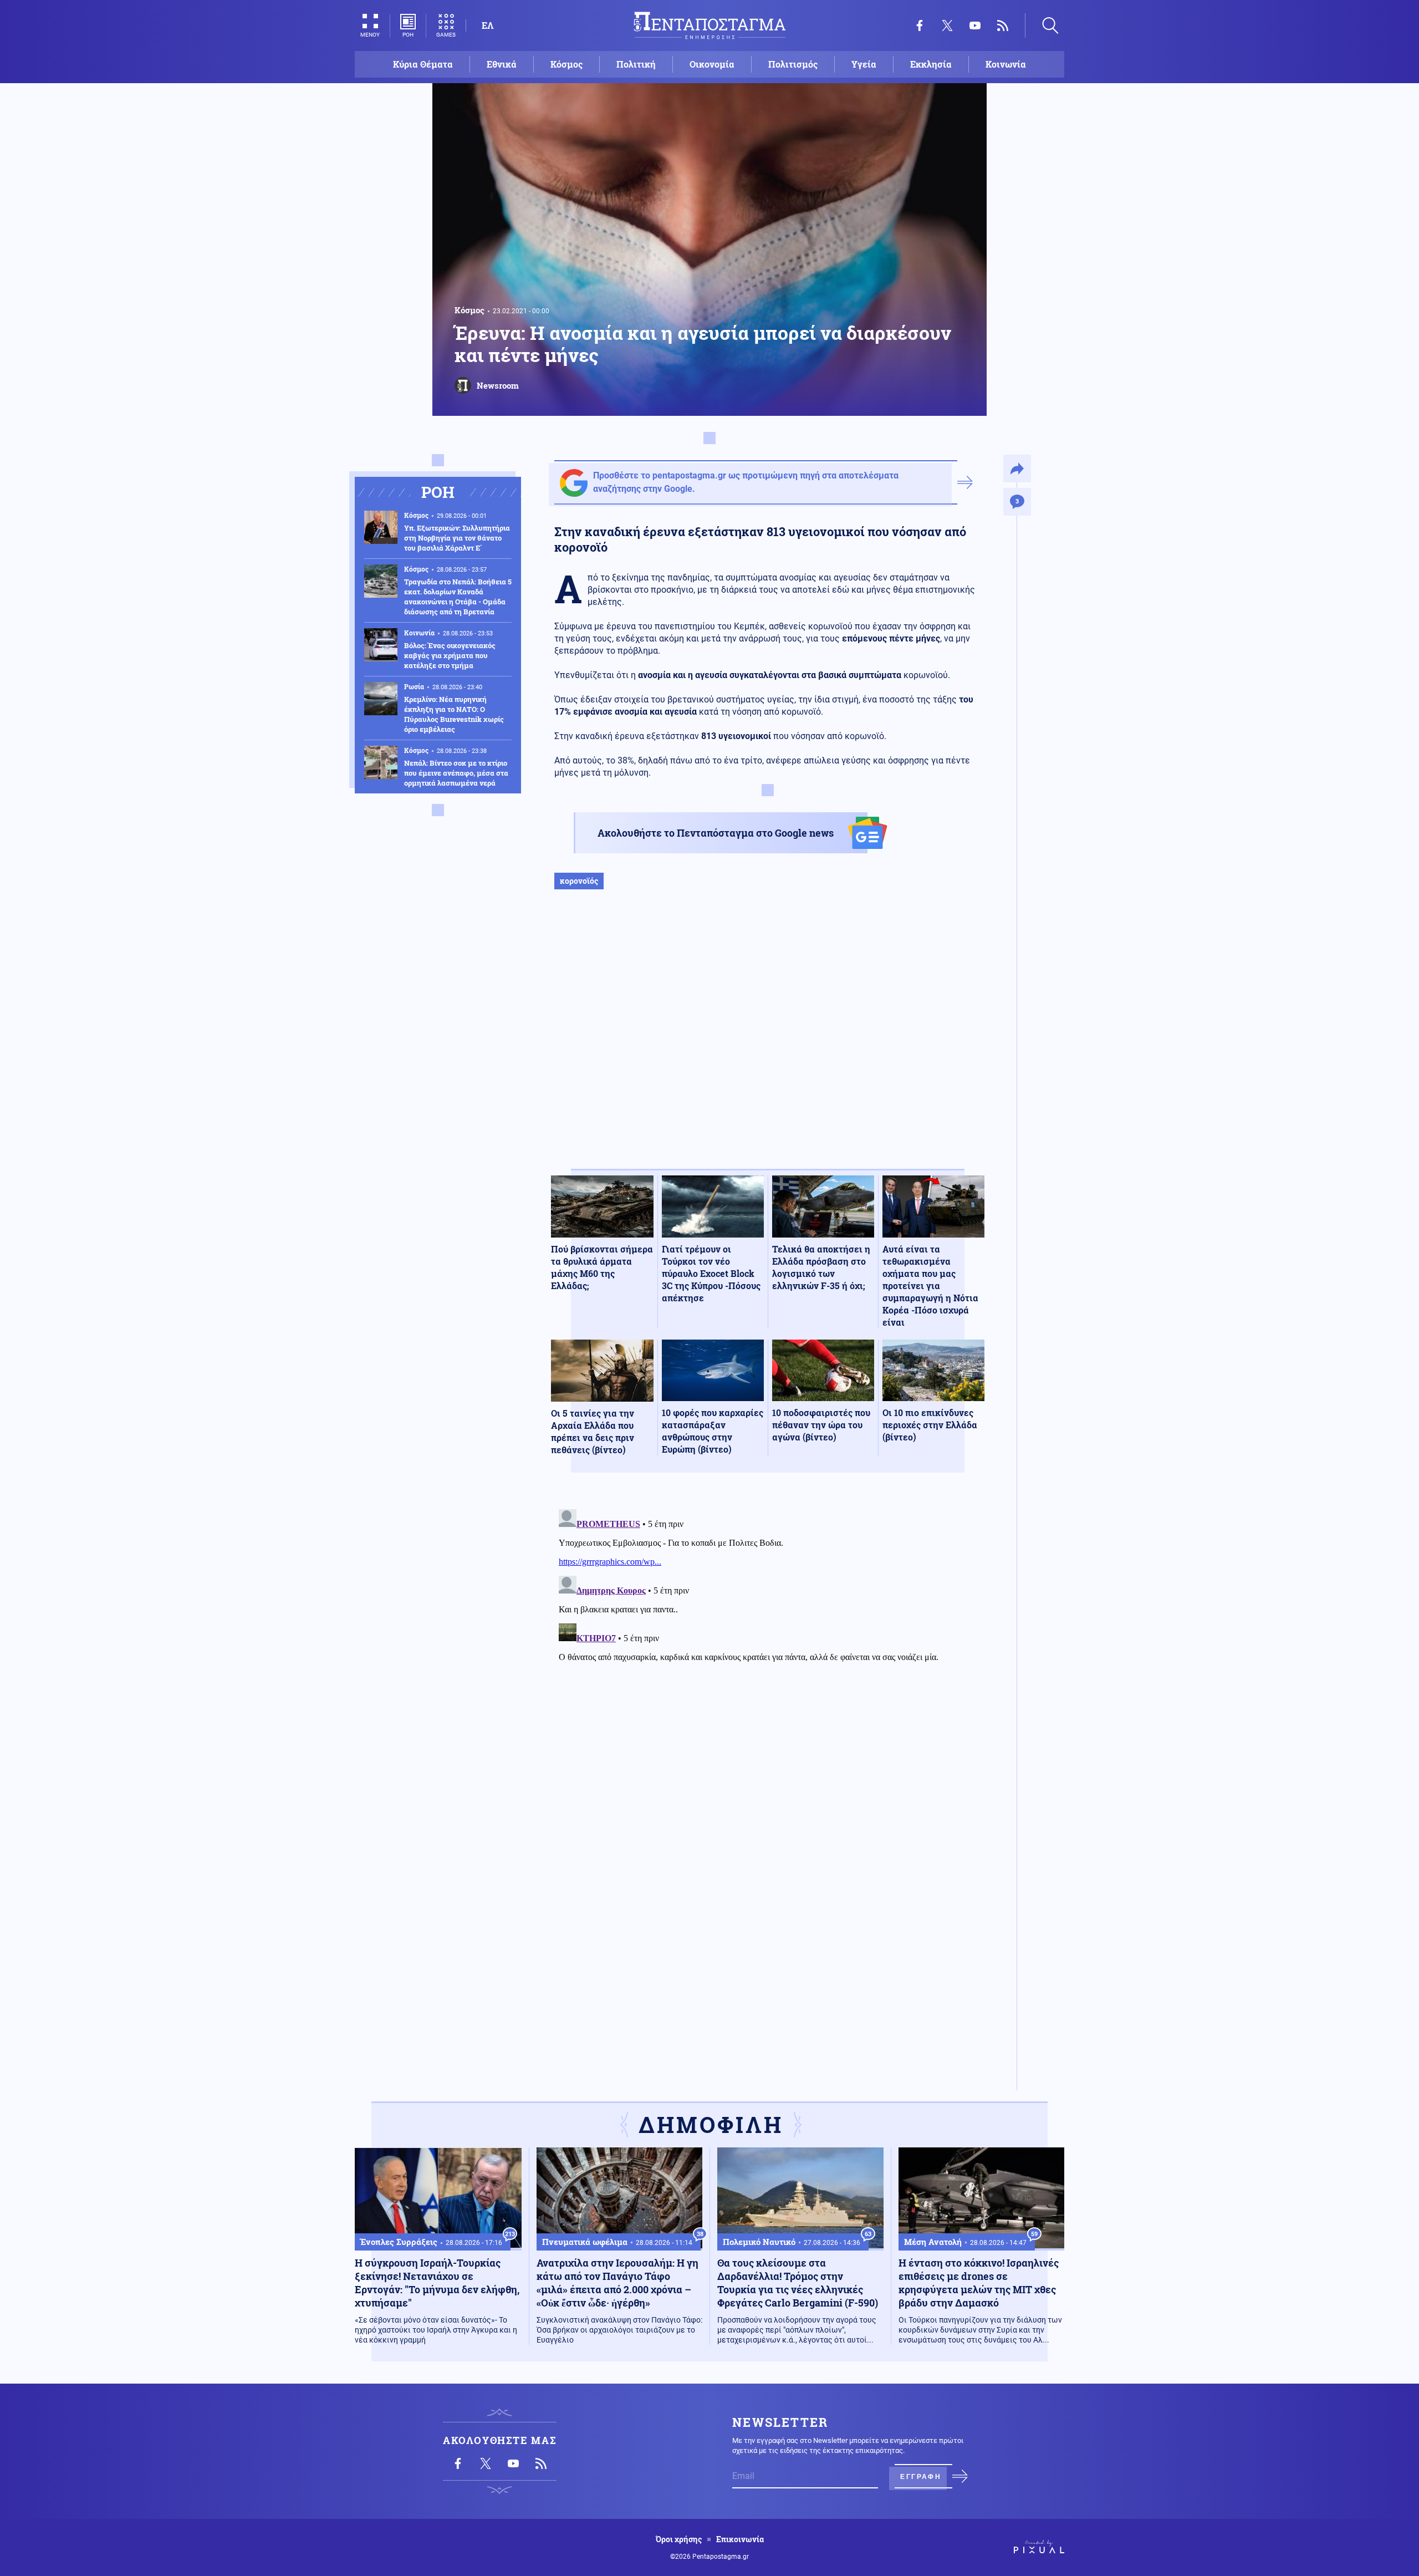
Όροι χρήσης (679, 2539)
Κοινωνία (1006, 64)
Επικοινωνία (740, 2539)
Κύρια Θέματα (423, 64)
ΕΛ (488, 25)
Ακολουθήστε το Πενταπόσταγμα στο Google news (716, 833)
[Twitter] (947, 26)
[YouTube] (975, 26)
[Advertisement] (768, 1041)
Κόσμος (566, 64)
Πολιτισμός (793, 64)
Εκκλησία (931, 64)
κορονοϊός (579, 881)
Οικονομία (712, 64)
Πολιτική (636, 64)
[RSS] (1003, 26)
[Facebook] (920, 26)
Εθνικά (502, 64)
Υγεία (864, 64)
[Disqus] (768, 1643)
